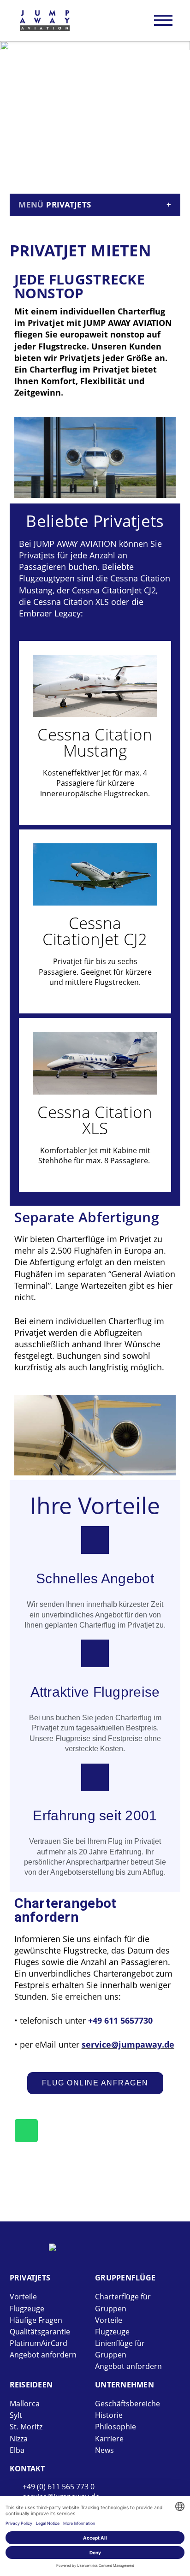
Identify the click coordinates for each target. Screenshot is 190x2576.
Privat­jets (30, 2278)
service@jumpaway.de (128, 2044)
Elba (17, 2450)
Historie (109, 2415)
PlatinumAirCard (39, 2343)
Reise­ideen (31, 2385)
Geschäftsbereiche (128, 2404)
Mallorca (25, 2404)
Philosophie (116, 2427)
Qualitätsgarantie (40, 2332)
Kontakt (27, 2469)
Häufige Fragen (36, 2320)
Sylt (16, 2415)
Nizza (19, 2439)
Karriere (109, 2439)
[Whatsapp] (26, 2131)
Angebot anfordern (43, 2355)
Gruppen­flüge (125, 2278)
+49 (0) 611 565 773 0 (59, 2487)
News (104, 2450)
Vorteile (23, 2297)
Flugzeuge (27, 2309)
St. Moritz (26, 2427)
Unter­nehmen (125, 2385)
